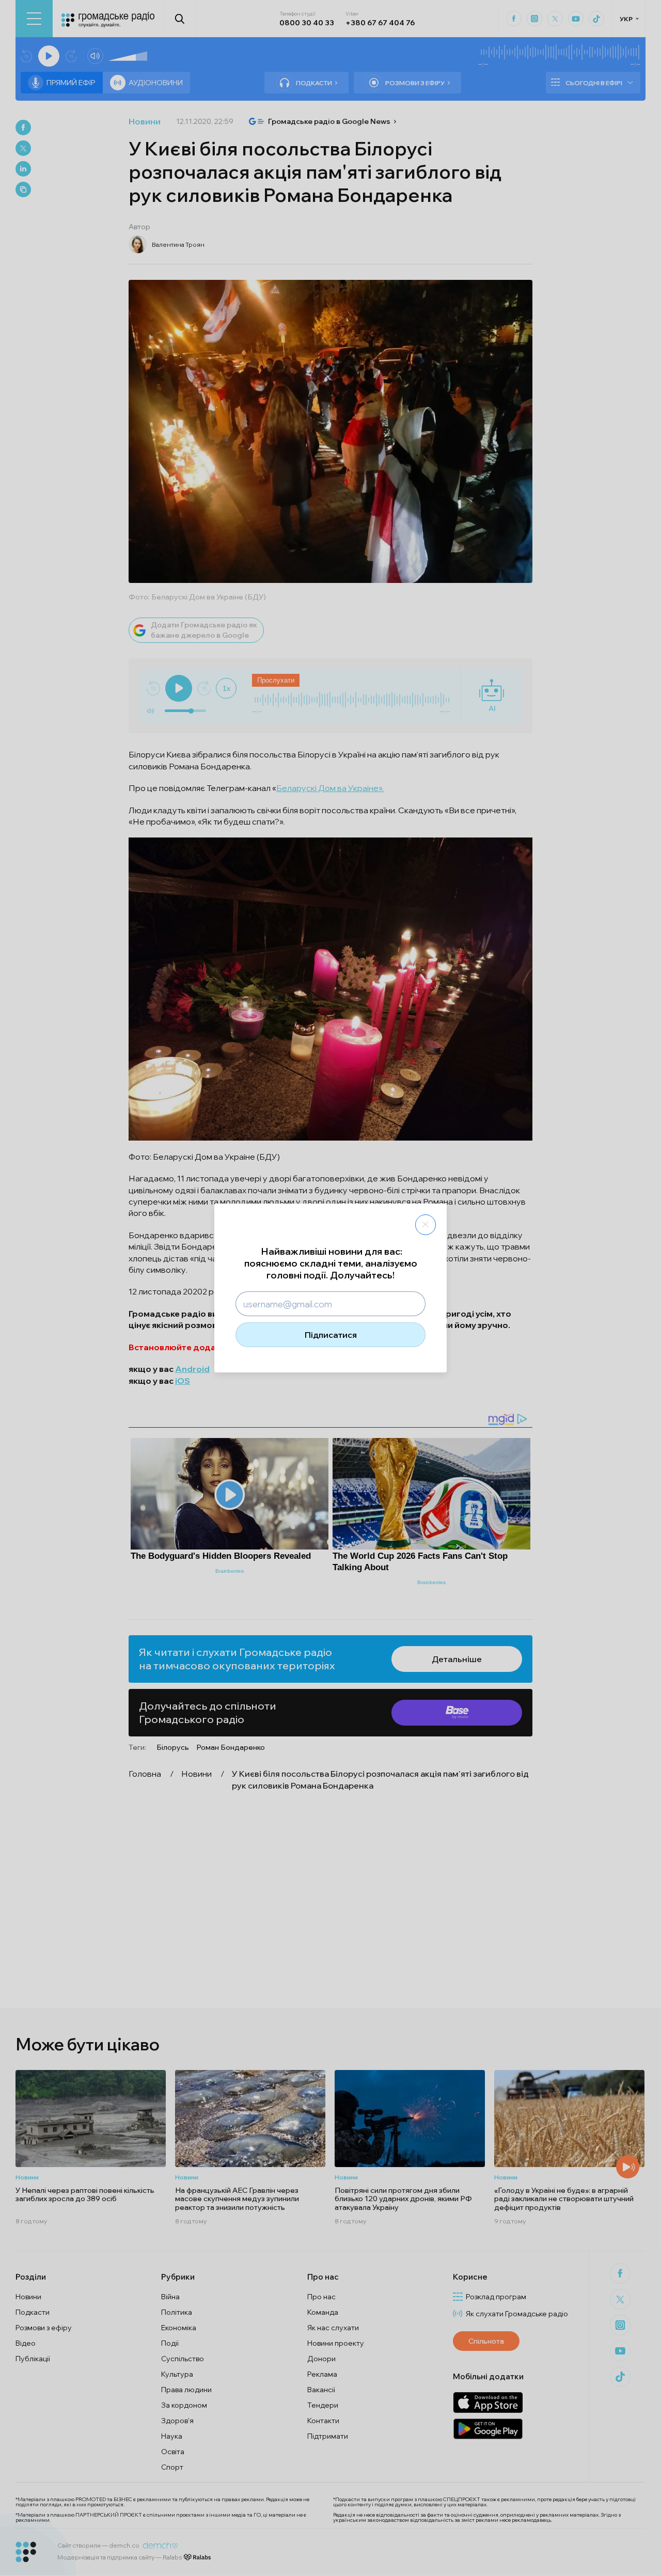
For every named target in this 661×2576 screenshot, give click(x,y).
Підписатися (331, 1335)
